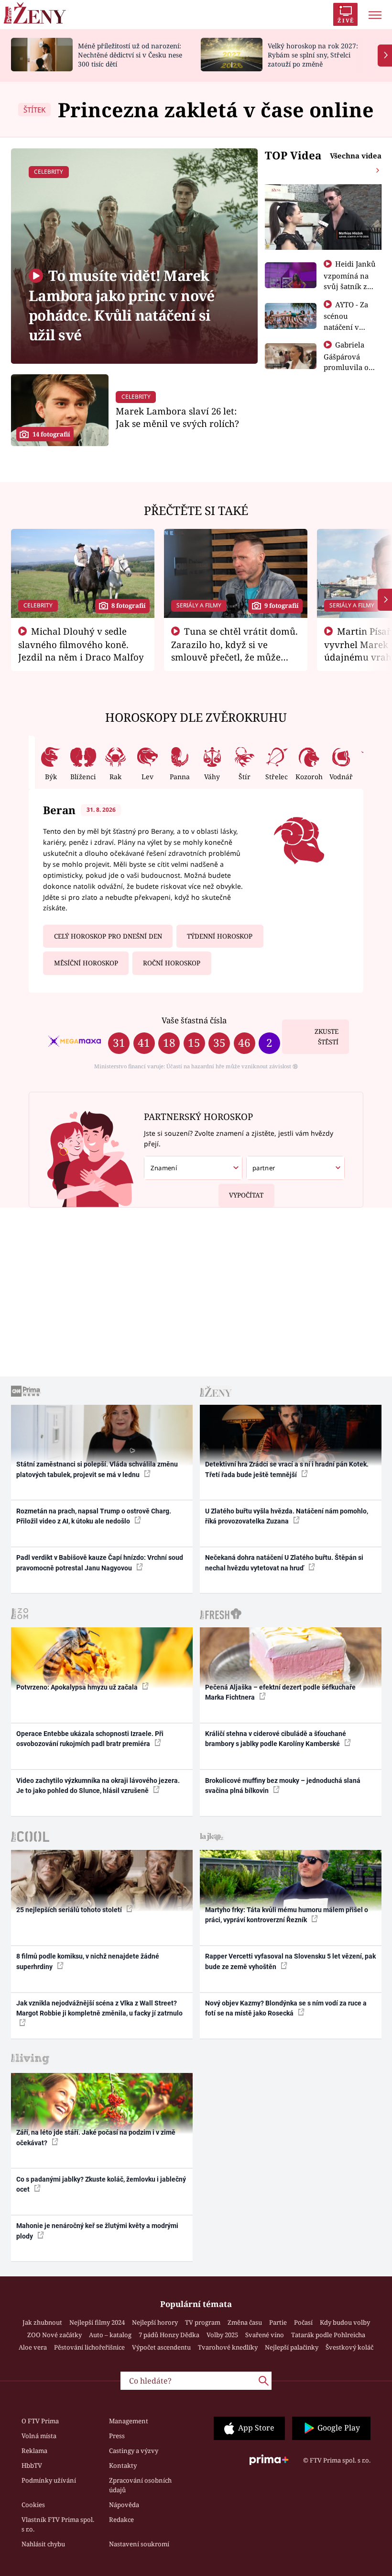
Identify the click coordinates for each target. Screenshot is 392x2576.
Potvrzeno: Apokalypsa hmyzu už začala (78, 1687)
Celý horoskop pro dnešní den (108, 936)
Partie (278, 2322)
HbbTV (32, 2465)
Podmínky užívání (49, 2480)
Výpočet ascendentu (161, 2347)
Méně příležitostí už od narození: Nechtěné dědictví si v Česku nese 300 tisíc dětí (130, 55)
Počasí (303, 2322)
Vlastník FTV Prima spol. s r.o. (58, 2524)
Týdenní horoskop (220, 936)
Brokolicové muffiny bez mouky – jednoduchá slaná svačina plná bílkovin (283, 1786)
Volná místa (39, 2436)
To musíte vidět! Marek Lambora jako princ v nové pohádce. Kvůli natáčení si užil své (121, 305)
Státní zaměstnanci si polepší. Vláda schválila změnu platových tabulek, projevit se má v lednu (97, 1469)
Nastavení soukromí (139, 2544)
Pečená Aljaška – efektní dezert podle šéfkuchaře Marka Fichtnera (280, 1692)
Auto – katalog (110, 2335)
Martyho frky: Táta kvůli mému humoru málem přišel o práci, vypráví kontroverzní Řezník (287, 1915)
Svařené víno (265, 2335)
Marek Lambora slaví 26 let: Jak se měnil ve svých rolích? (177, 417)
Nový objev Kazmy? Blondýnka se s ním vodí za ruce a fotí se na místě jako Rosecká (286, 2008)
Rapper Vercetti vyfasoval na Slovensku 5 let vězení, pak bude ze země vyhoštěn (290, 1961)
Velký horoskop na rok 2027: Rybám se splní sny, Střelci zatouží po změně (313, 55)
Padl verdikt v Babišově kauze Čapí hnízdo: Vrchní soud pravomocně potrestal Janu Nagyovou (100, 1562)
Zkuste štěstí (327, 1037)
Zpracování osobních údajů (140, 2485)
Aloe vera (33, 2347)
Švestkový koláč (349, 2347)
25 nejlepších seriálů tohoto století (70, 1910)
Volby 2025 (222, 2335)
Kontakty (123, 2465)
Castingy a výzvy (134, 2451)
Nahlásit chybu (43, 2544)
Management (129, 2421)
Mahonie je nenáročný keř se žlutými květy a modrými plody (97, 2231)
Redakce (121, 2520)
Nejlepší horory (155, 2322)
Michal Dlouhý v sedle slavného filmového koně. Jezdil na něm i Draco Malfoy (81, 644)
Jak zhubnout (42, 2322)
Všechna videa (356, 156)
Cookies (33, 2505)
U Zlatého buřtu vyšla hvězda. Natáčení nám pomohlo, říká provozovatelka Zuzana (287, 1516)
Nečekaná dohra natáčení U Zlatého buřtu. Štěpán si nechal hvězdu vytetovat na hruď (284, 1562)
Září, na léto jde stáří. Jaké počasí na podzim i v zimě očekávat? (96, 2137)
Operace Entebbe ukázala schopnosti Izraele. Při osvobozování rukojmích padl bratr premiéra (90, 1739)
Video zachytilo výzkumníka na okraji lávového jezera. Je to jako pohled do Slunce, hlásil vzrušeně (98, 1786)
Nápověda (124, 2505)
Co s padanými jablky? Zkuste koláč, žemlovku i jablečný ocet (101, 2184)
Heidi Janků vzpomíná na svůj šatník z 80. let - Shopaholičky (350, 286)
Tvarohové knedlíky (228, 2347)
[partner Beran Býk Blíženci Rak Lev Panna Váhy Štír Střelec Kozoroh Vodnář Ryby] (295, 1168)
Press (117, 2436)
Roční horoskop (172, 963)
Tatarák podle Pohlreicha (328, 2335)
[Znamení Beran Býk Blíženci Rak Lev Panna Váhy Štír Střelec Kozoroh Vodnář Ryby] (193, 1168)
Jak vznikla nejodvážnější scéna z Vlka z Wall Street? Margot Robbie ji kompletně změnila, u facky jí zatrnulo (99, 2008)
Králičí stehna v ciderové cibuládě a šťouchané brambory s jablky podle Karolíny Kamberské (276, 1739)
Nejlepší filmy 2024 (97, 2322)
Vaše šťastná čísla (194, 1020)
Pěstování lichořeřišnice (89, 2347)
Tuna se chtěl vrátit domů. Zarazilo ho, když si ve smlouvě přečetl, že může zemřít (235, 650)
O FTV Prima (40, 2421)
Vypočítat (246, 1195)
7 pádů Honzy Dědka (169, 2335)
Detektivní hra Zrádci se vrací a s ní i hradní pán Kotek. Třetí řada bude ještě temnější (287, 1469)
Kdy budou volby (345, 2322)
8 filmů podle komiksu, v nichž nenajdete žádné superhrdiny (88, 1961)
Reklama (34, 2451)
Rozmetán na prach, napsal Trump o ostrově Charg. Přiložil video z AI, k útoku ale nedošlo (94, 1516)
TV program (203, 2322)
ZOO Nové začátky (54, 2335)
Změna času (245, 2322)
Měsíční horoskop (86, 963)
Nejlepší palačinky (292, 2347)
